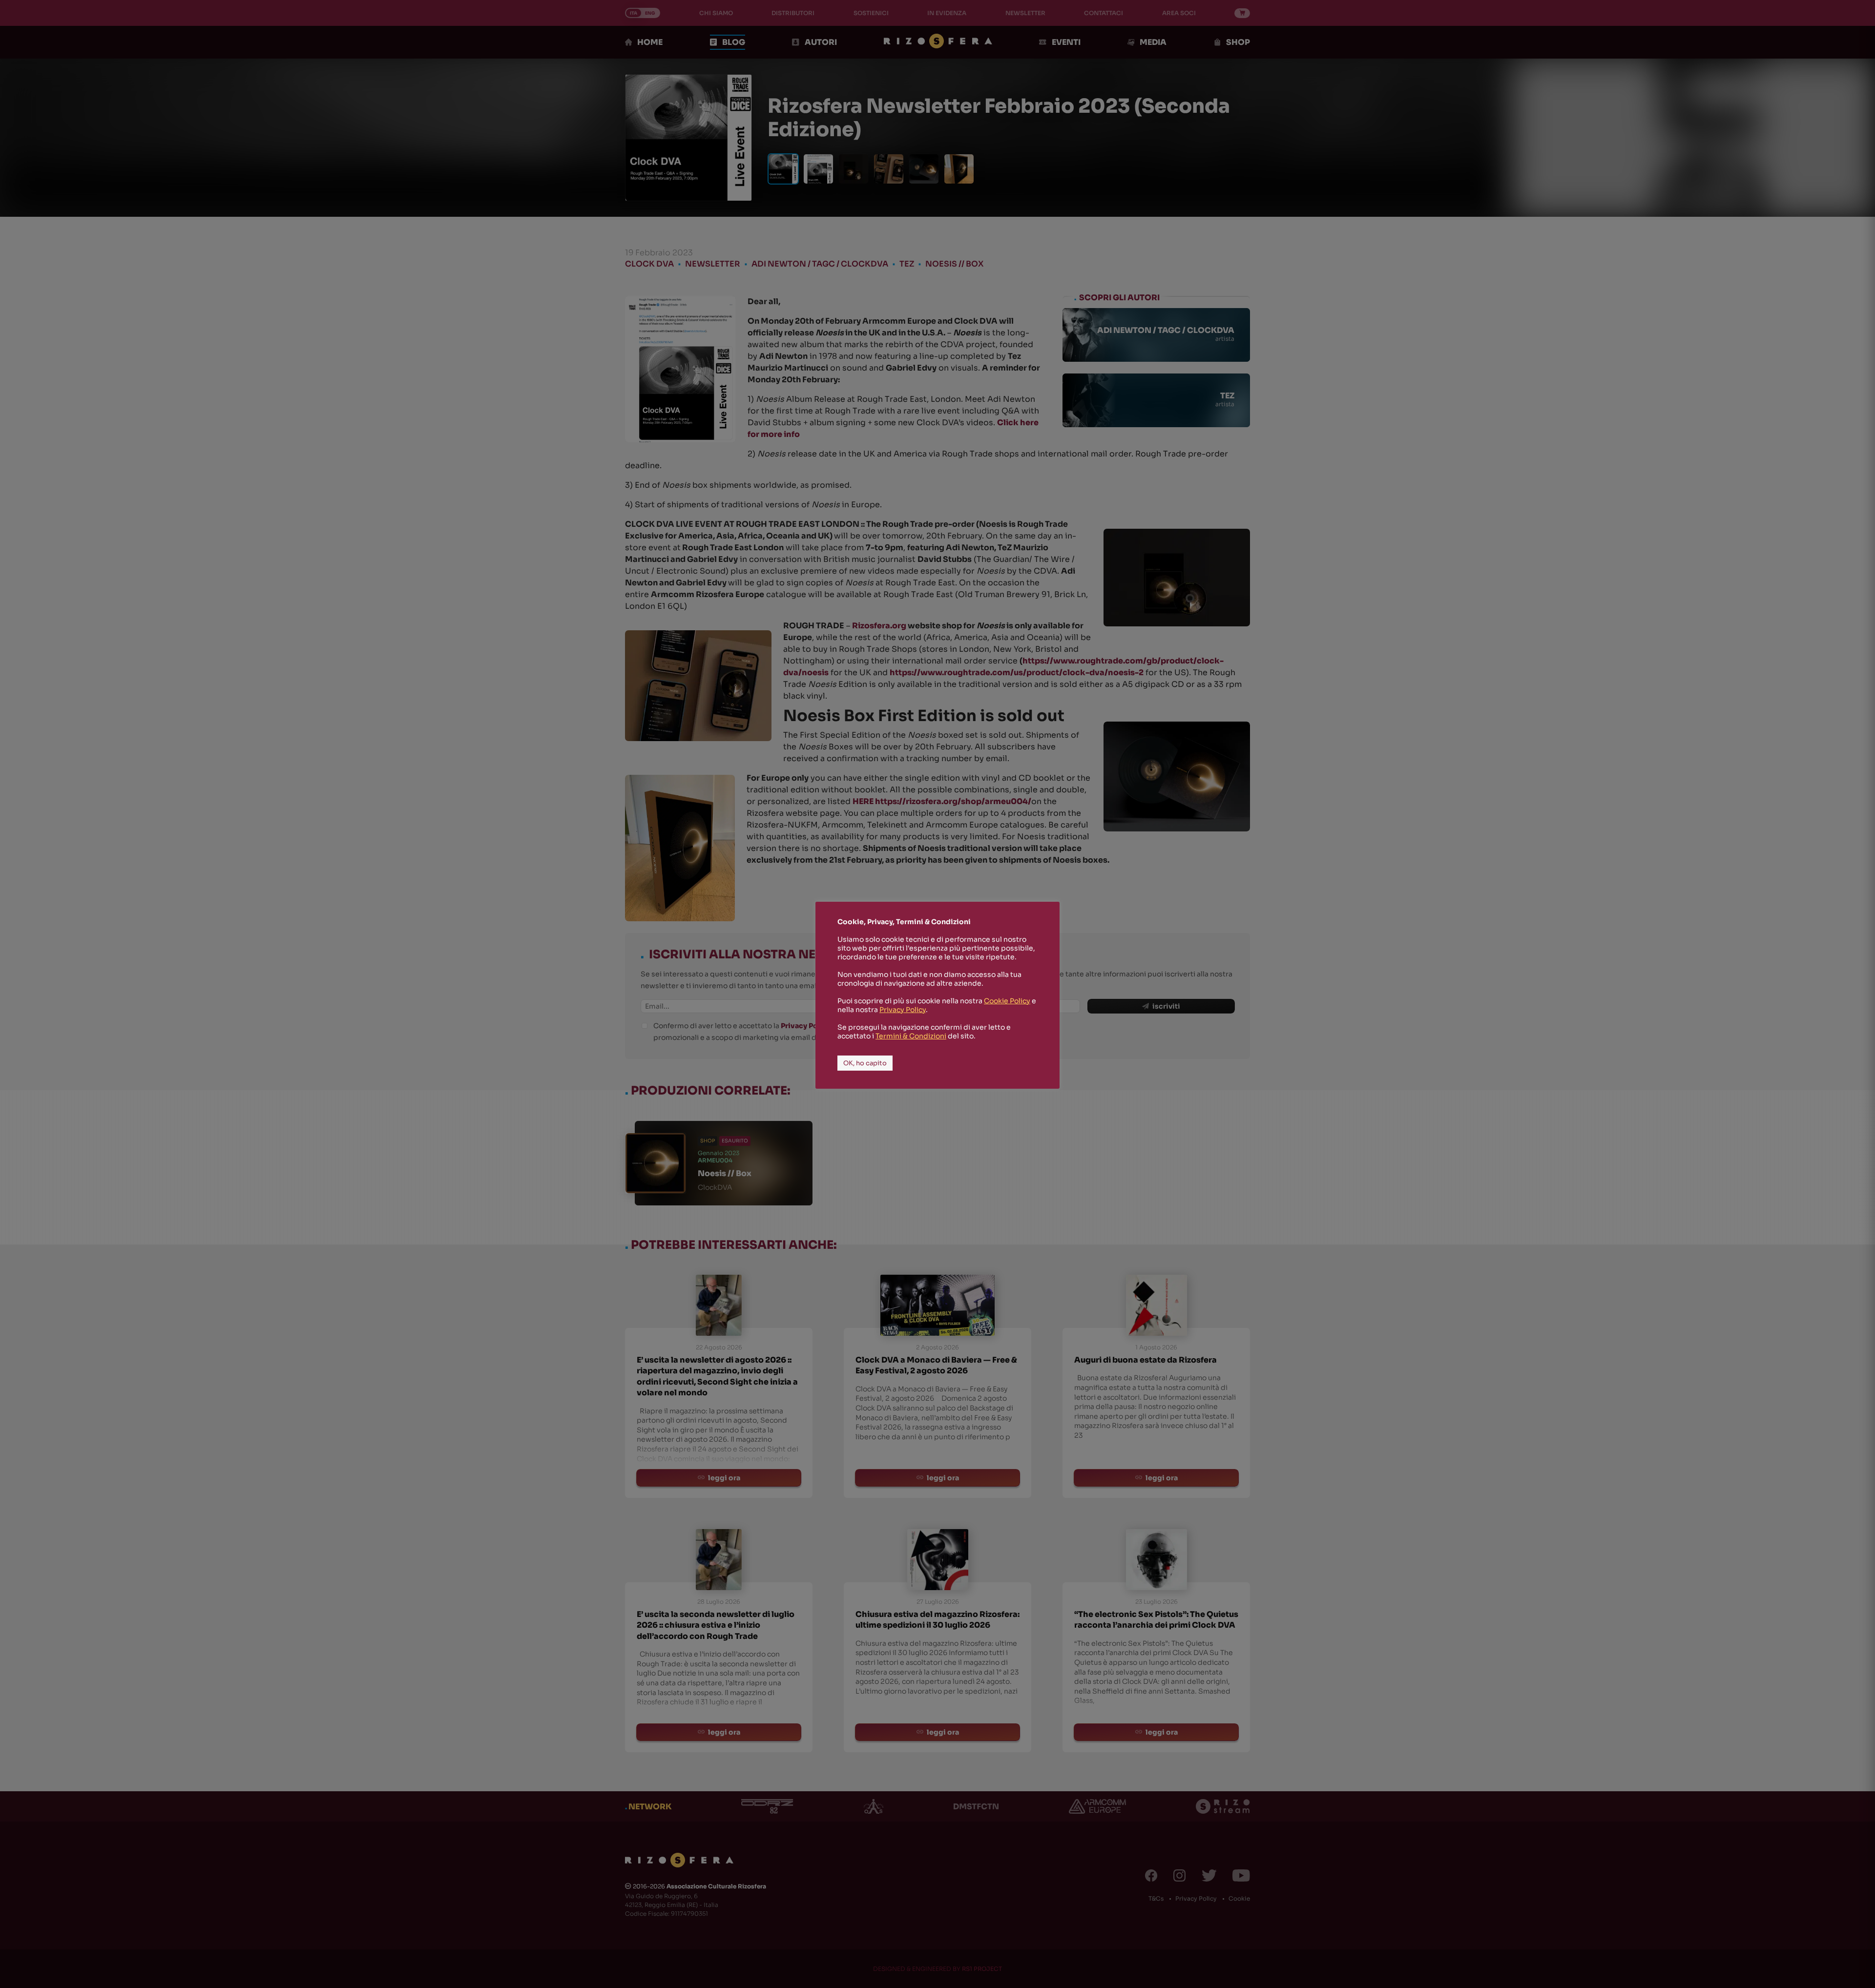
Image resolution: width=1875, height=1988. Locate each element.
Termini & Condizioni (911, 1036)
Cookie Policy (1007, 1001)
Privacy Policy (903, 1010)
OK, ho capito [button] (865, 1063)
